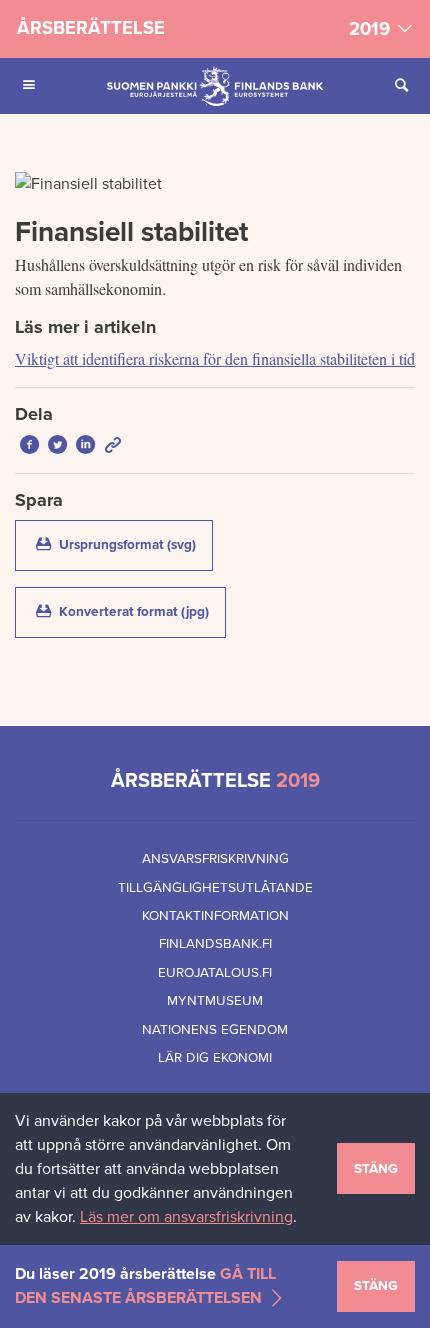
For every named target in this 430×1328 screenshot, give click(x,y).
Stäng (376, 1169)
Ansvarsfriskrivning (215, 859)
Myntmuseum (215, 1001)
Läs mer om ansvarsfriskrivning (186, 1217)
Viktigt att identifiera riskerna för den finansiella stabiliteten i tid (215, 358)
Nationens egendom (215, 1030)
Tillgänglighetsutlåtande (215, 888)
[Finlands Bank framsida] (215, 86)
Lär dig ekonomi (215, 1058)
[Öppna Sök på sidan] (401, 86)
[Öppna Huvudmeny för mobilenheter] (29, 86)
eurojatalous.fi (215, 973)
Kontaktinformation (215, 916)
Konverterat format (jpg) (141, 611)
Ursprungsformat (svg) (134, 544)
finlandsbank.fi (215, 944)
